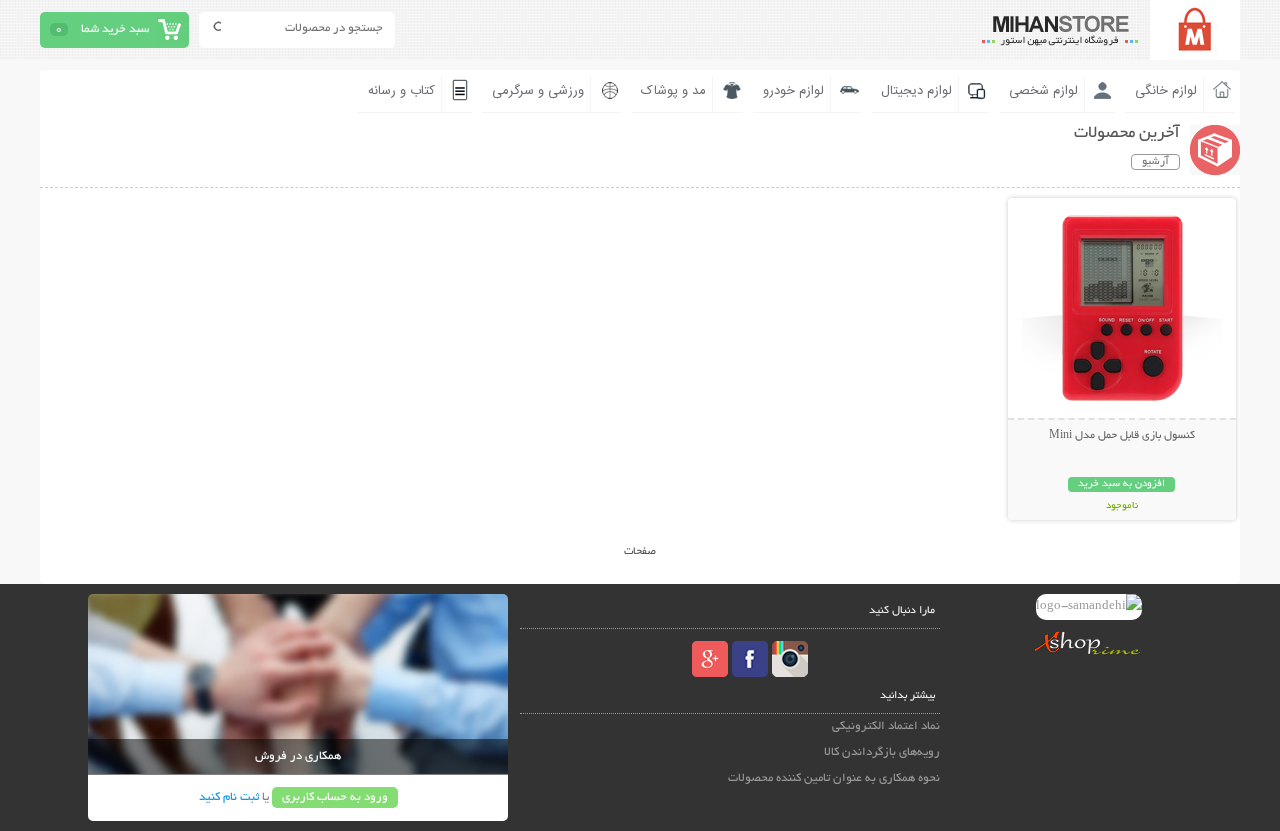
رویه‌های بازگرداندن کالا (882, 752)
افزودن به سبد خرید (1121, 484)
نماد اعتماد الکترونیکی (886, 726)
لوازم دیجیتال (916, 91)
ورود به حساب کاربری (335, 797)
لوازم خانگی (1166, 91)
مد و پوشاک (673, 91)
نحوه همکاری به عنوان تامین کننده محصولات (834, 778)
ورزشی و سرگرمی (538, 91)
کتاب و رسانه (401, 91)
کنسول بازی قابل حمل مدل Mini (1122, 436)
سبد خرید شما (115, 29)
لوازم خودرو (793, 91)
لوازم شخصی (1043, 91)
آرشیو (1155, 162)
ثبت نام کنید (229, 797)
